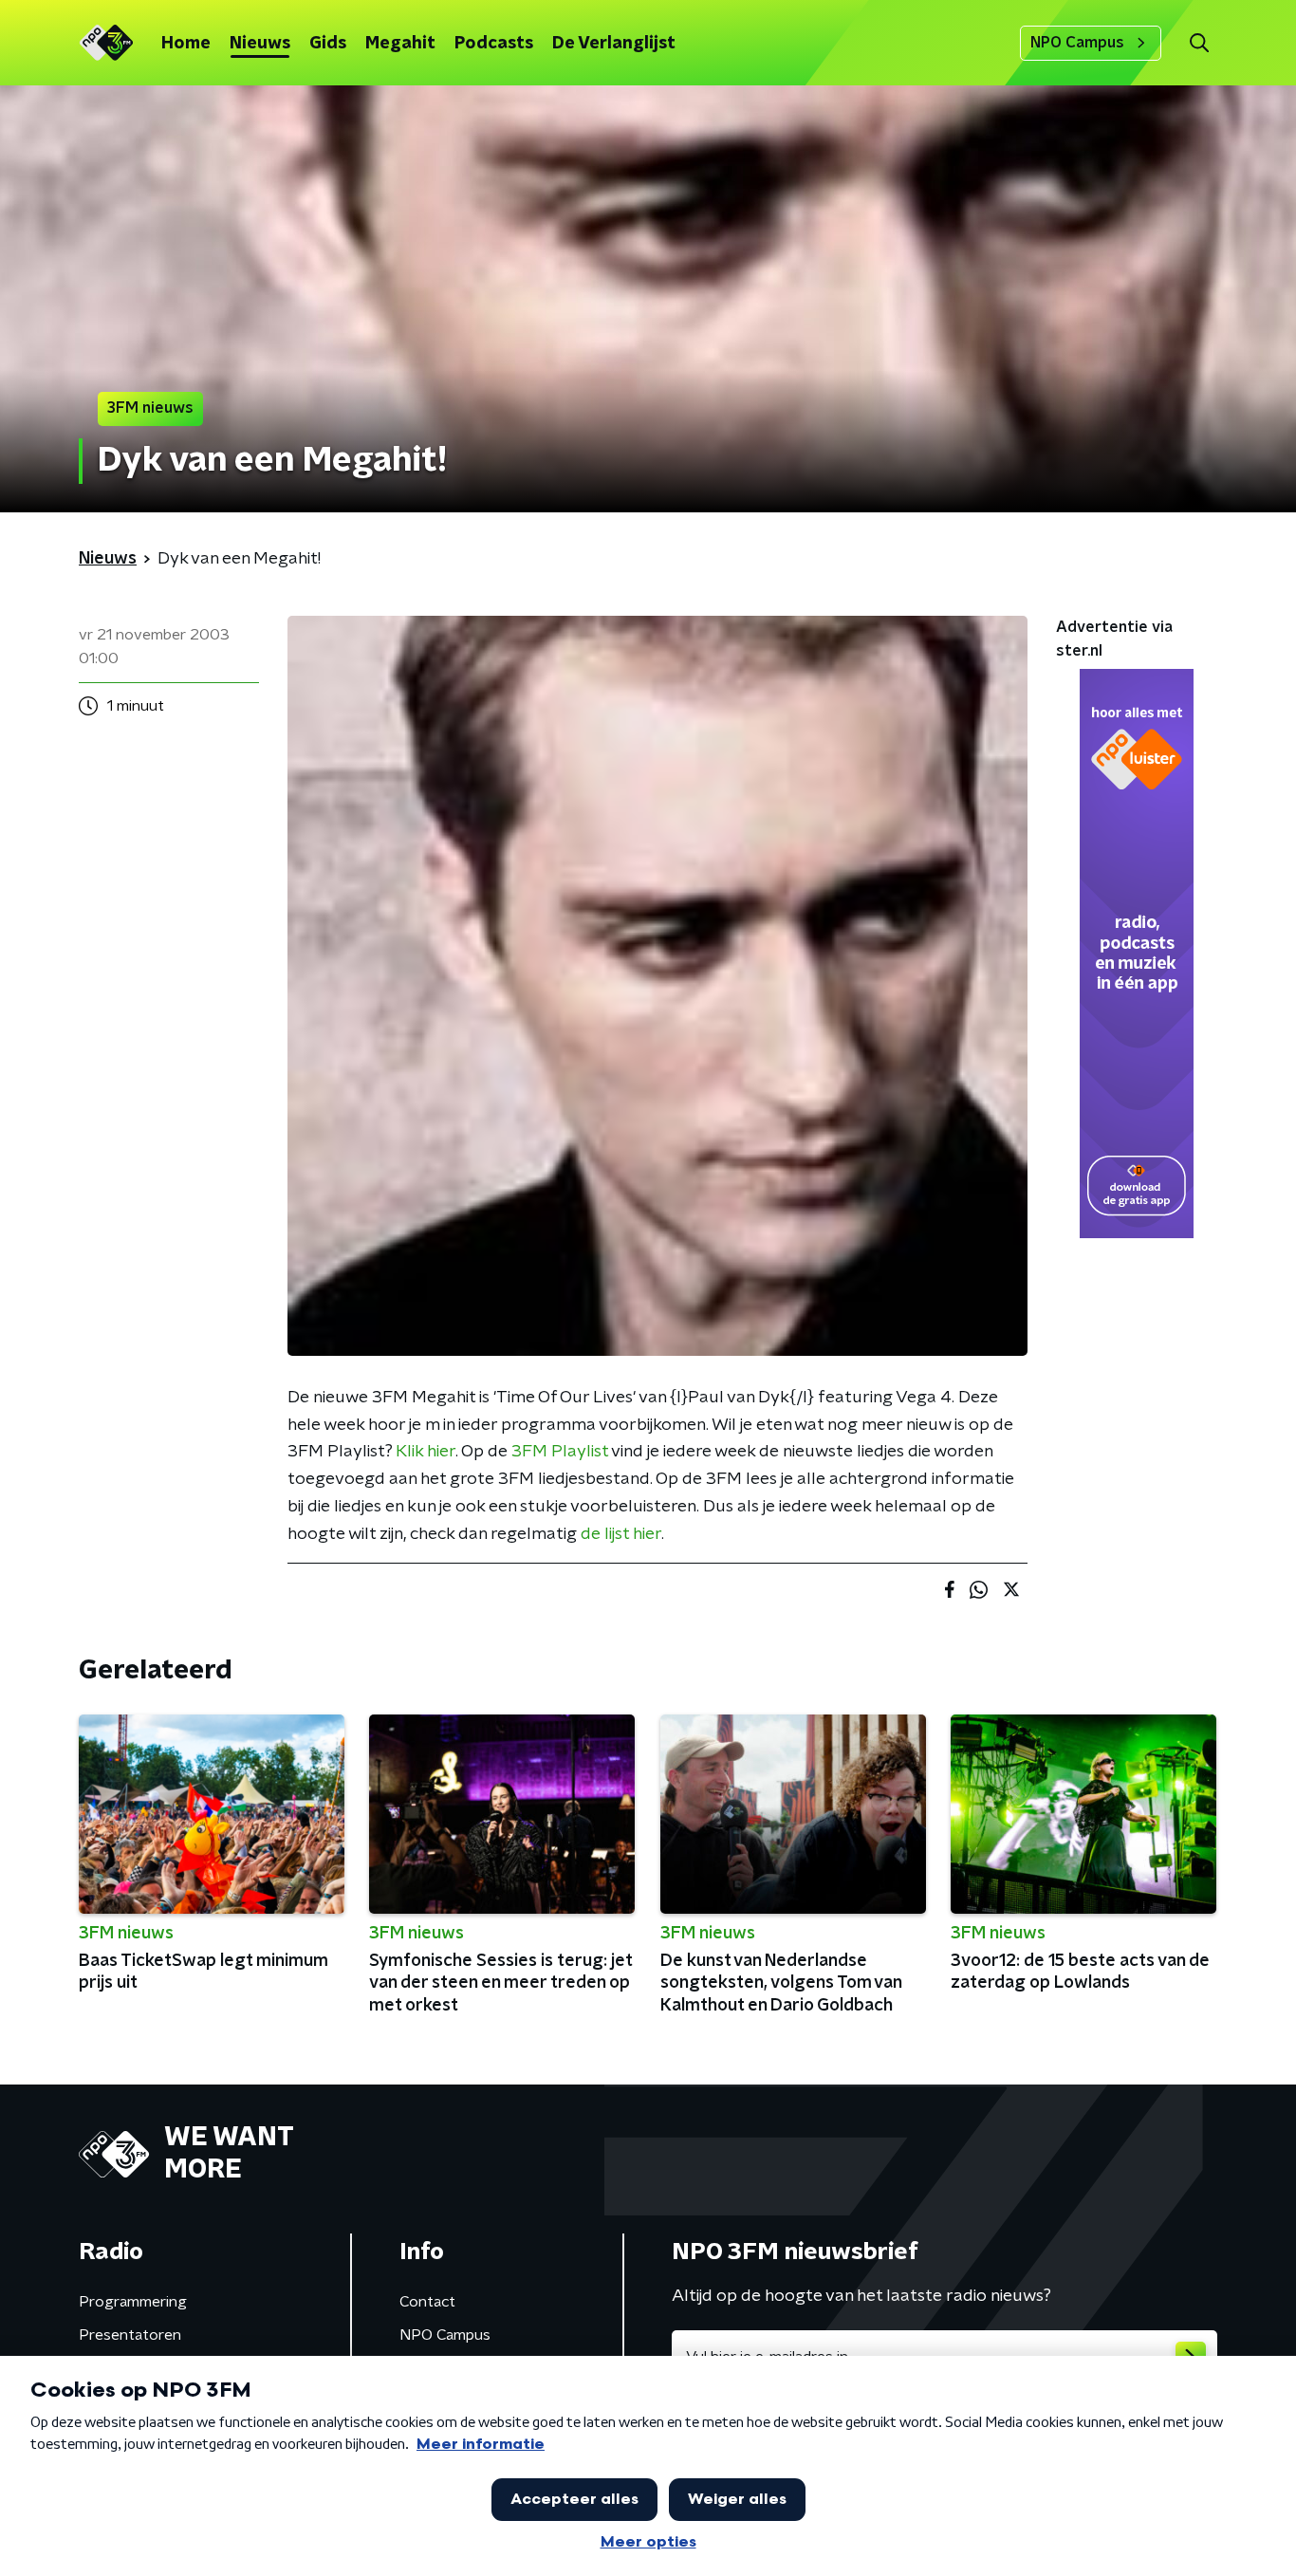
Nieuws (260, 44)
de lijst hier (621, 1534)
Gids (328, 44)
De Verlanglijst (614, 44)
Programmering (133, 2302)
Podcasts (494, 44)
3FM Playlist (560, 1452)
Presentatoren (130, 2335)
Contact (427, 2302)
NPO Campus (1077, 43)
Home (186, 44)
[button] (1199, 43)
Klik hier (426, 1452)
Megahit (400, 44)
